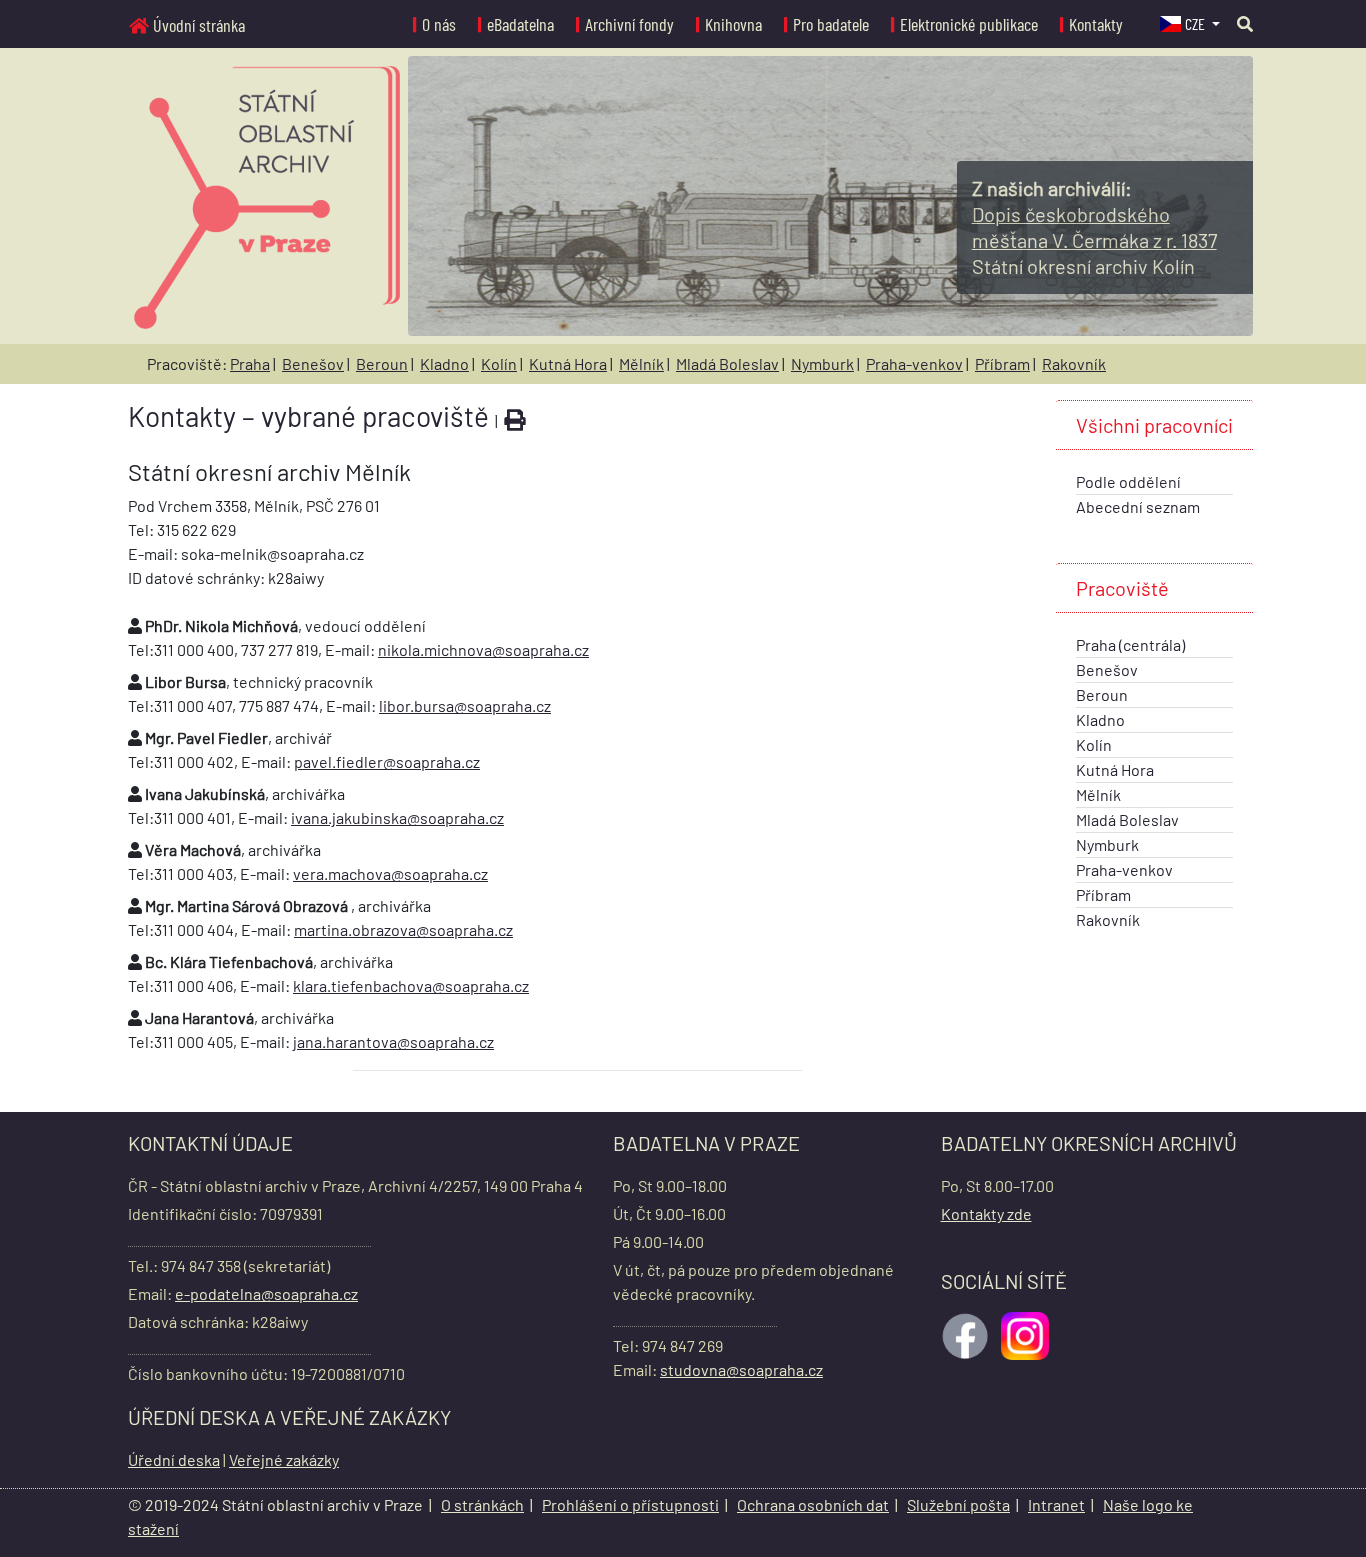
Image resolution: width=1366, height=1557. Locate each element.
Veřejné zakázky (284, 1459)
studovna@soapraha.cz (741, 1369)
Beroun (382, 363)
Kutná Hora (568, 363)
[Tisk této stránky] (514, 420)
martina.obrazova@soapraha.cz (403, 929)
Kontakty (1096, 24)
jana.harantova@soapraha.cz (393, 1041)
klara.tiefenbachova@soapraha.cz (411, 985)
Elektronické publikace (969, 24)
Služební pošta (958, 1504)
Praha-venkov (914, 363)
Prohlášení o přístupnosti (630, 1504)
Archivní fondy (629, 24)
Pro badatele (831, 24)
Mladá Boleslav (727, 363)
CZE (1196, 23)
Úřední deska (174, 1459)
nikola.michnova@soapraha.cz (483, 649)
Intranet (1056, 1504)
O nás (439, 24)
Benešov (313, 363)
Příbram (1002, 363)
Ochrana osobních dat (813, 1504)
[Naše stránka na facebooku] (967, 1333)
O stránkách (482, 1504)
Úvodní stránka (199, 25)
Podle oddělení (1128, 481)
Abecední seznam (1138, 506)
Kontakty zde (986, 1213)
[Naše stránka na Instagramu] (1027, 1333)
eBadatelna (520, 24)
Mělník (641, 363)
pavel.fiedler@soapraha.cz (387, 761)
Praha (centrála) (1130, 644)
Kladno (444, 363)
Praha (250, 363)
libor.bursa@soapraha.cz (465, 705)
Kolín (499, 363)
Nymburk (822, 363)
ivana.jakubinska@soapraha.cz (397, 817)
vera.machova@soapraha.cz (390, 873)
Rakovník (1074, 363)
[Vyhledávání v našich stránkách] (1245, 23)
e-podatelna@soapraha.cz (266, 1293)
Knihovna (733, 24)
